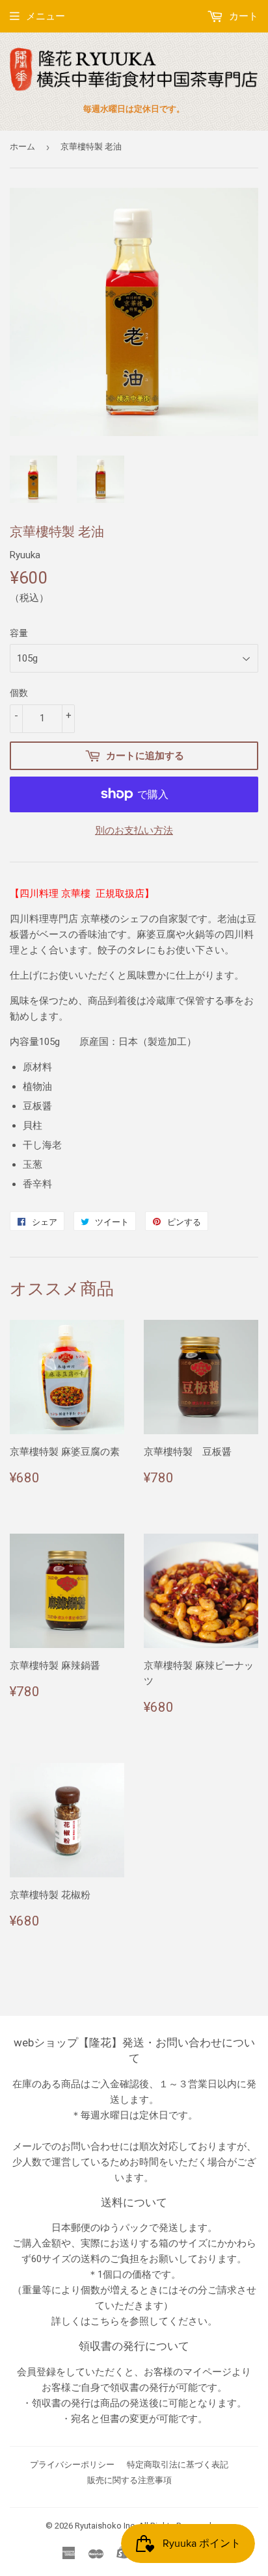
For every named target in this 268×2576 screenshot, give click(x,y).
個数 (19, 693)
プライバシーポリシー (72, 2465)
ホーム (22, 147)
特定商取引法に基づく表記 (178, 2465)
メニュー (46, 16)
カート (242, 16)
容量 (19, 633)
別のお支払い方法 (134, 831)
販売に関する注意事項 (129, 2480)
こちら (105, 2321)
